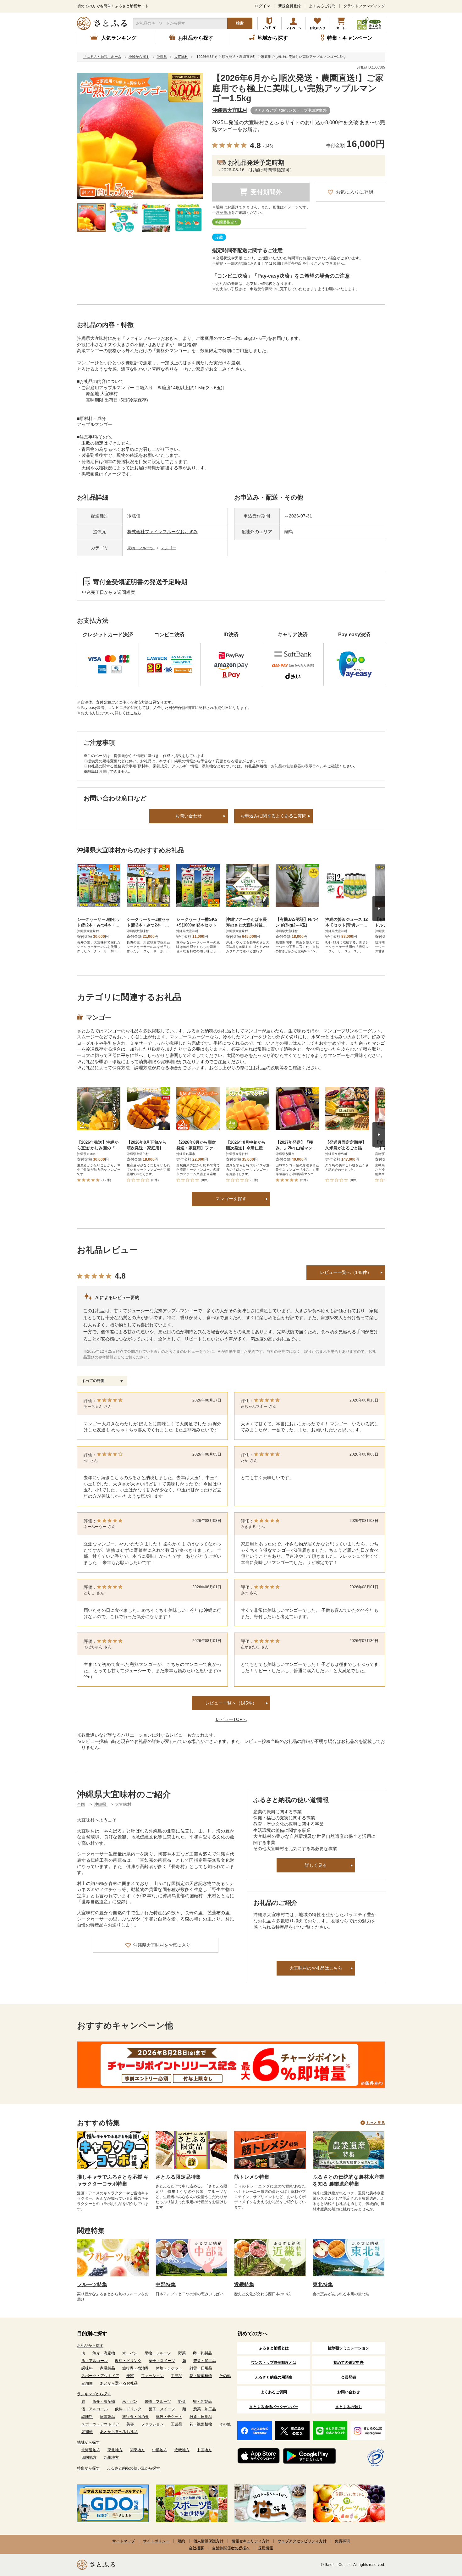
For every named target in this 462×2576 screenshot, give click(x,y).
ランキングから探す (94, 2394)
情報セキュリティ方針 (250, 2541)
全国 (81, 1804)
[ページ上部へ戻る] (440, 2535)
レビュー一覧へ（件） (231, 1703)
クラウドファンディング (364, 6)
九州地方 (111, 2457)
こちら (135, 713)
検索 (240, 23)
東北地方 (115, 2450)
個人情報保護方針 (208, 2541)
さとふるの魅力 (349, 2407)
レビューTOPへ (231, 1719)
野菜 (182, 2353)
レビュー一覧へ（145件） (346, 1272)
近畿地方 (182, 2450)
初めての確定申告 (349, 2363)
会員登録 (349, 2377)
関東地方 (137, 2450)
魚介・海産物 (104, 2353)
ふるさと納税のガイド (269, 23)
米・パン (130, 2353)
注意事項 (223, 213)
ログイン (262, 6)
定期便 (87, 2383)
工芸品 (177, 2376)
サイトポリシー (156, 2541)
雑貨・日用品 (201, 2368)
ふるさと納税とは (274, 2348)
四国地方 (89, 2457)
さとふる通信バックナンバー (274, 2407)
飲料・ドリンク (128, 2361)
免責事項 (342, 2541)
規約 (181, 2541)
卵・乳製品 (202, 2353)
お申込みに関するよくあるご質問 (273, 816)
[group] (140, 136)
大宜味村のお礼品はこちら (316, 1968)
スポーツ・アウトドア (100, 2376)
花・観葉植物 (201, 2376)
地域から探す (88, 2442)
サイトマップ (124, 2541)
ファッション (152, 2376)
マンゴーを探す (231, 1199)
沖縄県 (101, 1804)
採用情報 (266, 2548)
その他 (225, 2376)
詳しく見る (316, 1865)
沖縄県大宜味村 (230, 110)
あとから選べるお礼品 (119, 2383)
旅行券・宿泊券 (135, 2368)
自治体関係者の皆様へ (231, 2548)
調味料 (87, 2368)
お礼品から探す (90, 2346)
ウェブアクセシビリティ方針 (302, 2541)
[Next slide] (379, 909)
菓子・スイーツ (162, 2361)
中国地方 (204, 2450)
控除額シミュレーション (349, 2348)
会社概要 (196, 2548)
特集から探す (88, 2468)
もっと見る (376, 2123)
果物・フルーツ (141, 548)
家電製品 (107, 2368)
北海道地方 (91, 2450)
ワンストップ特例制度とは (274, 2363)
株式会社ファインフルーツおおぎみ (162, 532)
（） (268, 146)
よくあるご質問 (322, 6)
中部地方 (160, 2450)
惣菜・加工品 (205, 2361)
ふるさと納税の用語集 (274, 2377)
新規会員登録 (289, 6)
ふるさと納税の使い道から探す (134, 2468)
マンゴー (168, 548)
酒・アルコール (95, 2361)
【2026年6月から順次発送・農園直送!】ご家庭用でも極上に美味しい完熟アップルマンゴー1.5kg (298, 88)
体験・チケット (169, 2368)
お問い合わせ (189, 816)
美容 (130, 2376)
